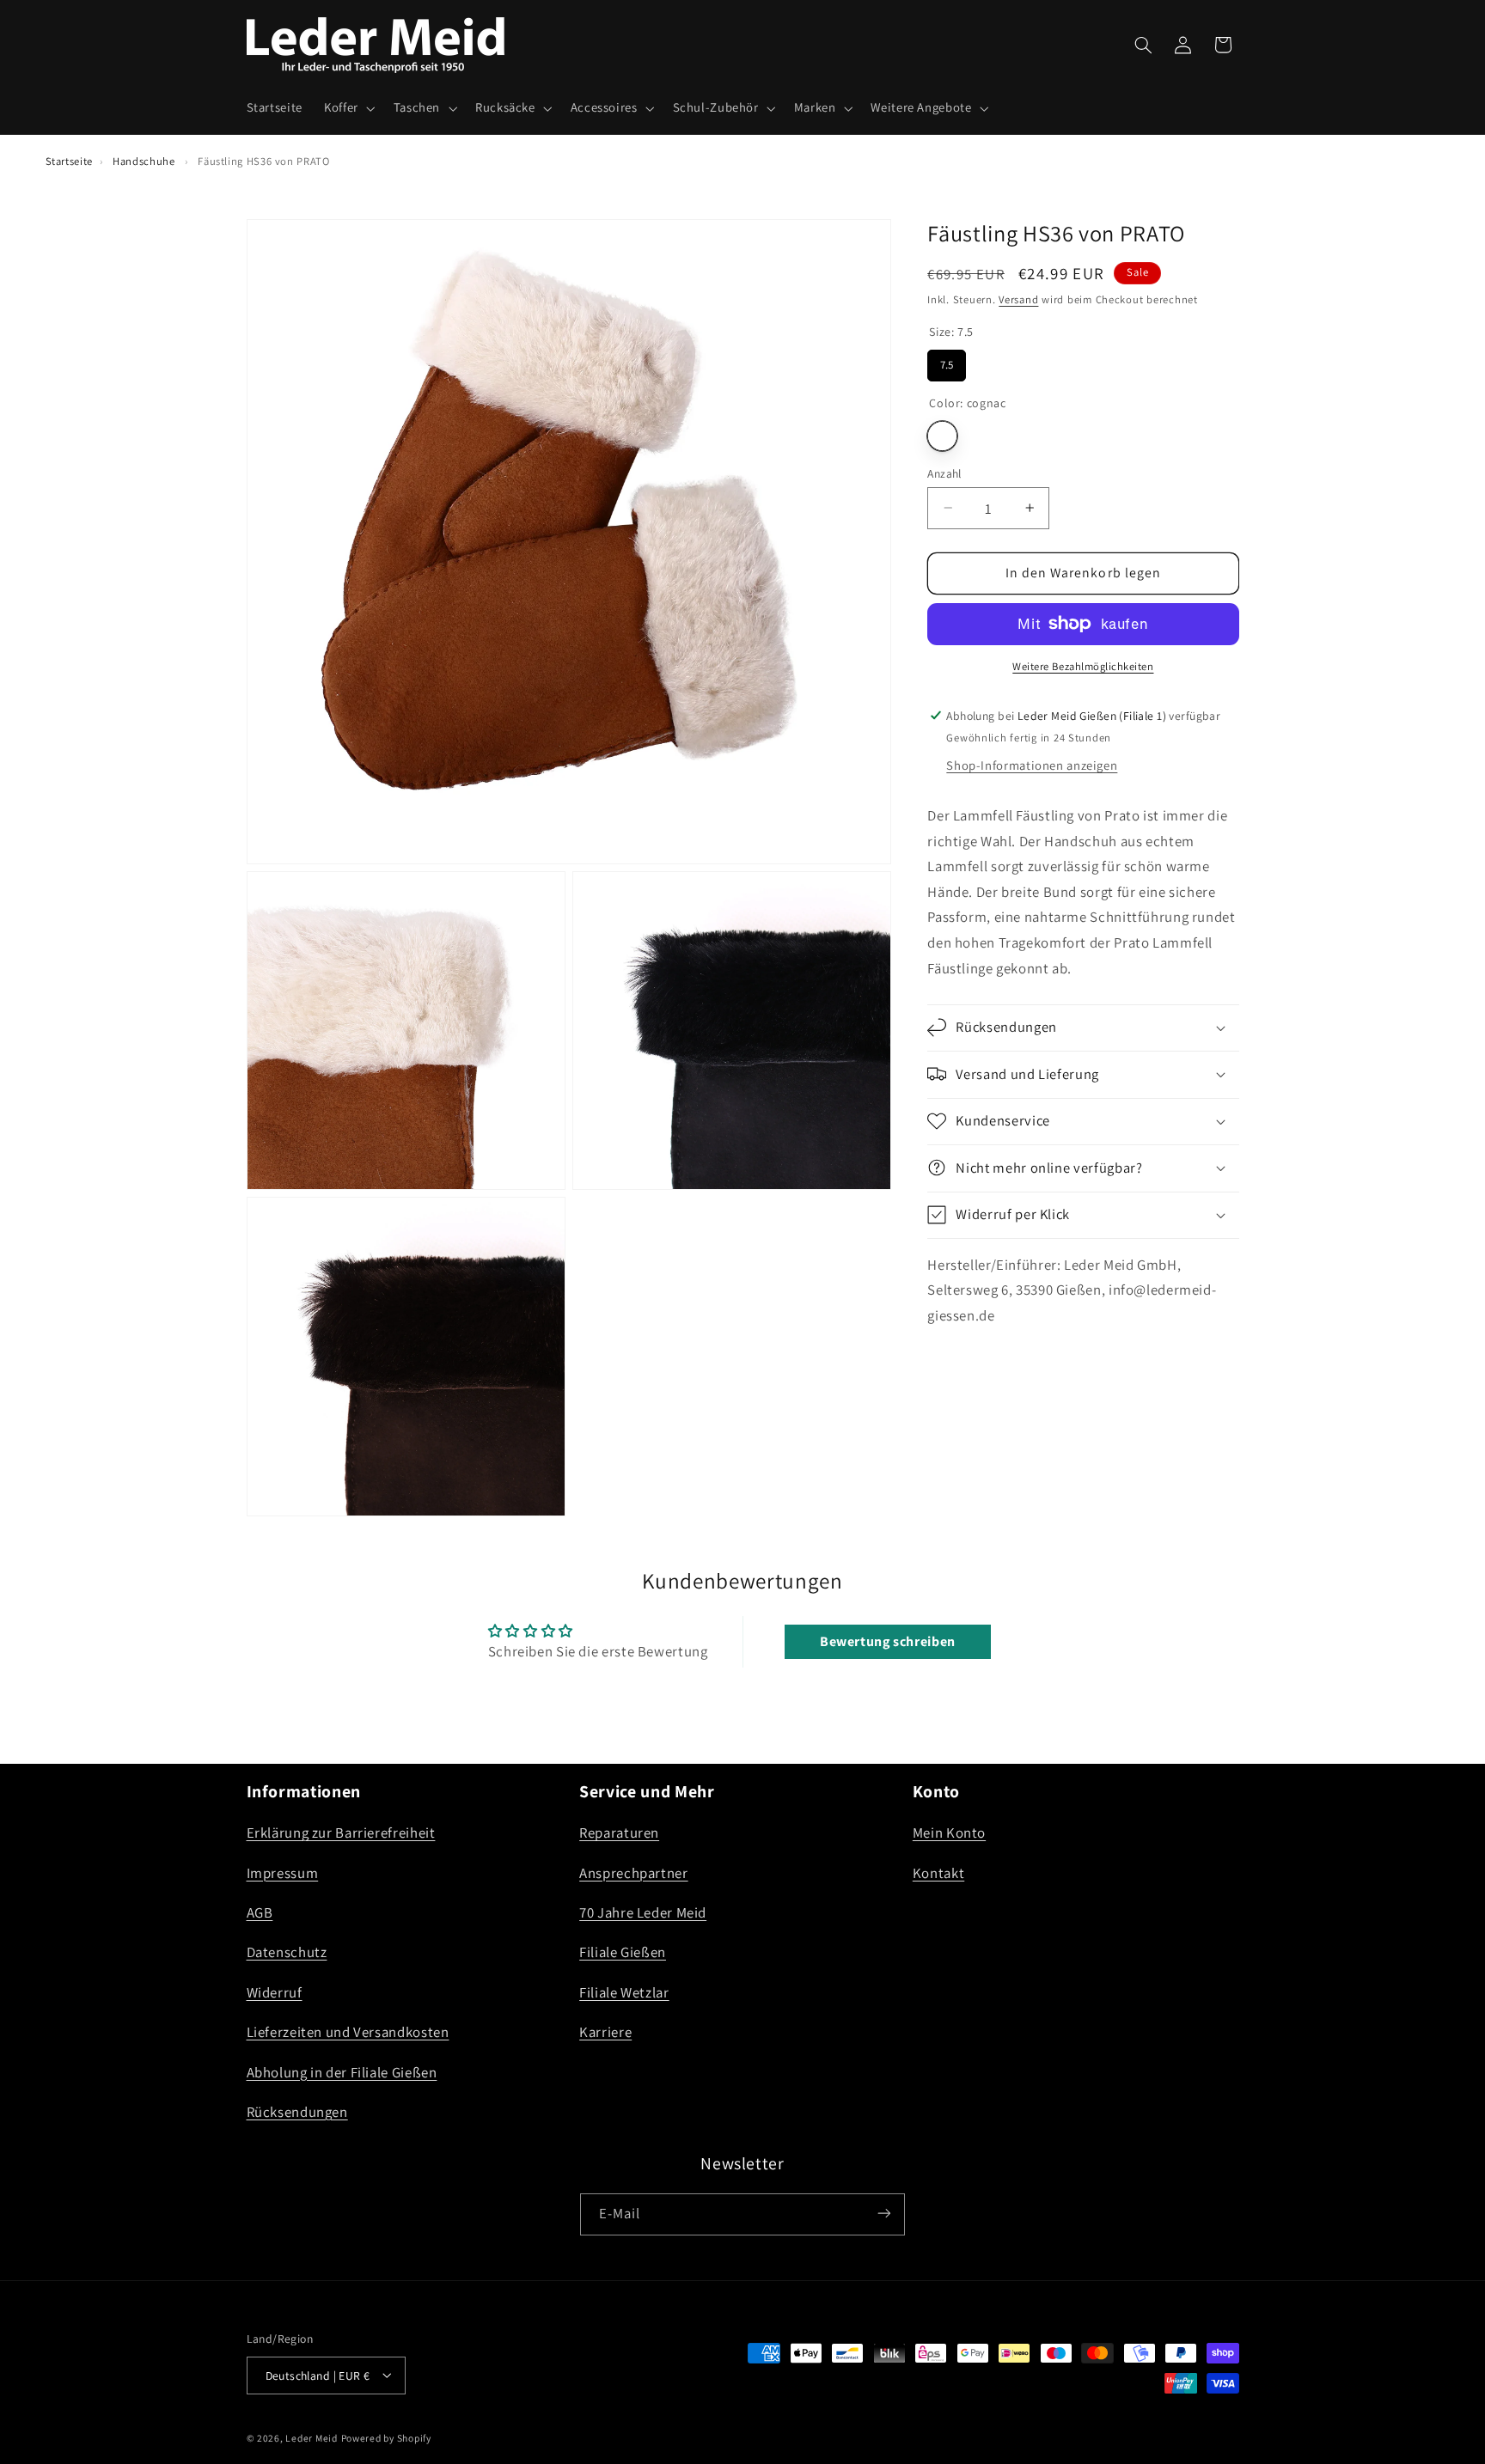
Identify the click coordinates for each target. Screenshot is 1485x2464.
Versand (1018, 299)
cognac (942, 435)
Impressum (283, 1873)
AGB (260, 1912)
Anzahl (944, 473)
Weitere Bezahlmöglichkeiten (1083, 666)
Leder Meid (311, 2437)
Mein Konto (949, 1833)
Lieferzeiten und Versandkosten (348, 2033)
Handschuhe (144, 161)
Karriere (605, 2033)
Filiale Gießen (623, 1953)
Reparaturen (619, 1833)
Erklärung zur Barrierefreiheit (341, 1833)
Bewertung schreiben (888, 1641)
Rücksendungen (297, 2112)
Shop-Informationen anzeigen (1032, 765)
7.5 (947, 361)
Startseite (69, 161)
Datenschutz (287, 1953)
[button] (348, 108)
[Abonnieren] (884, 2214)
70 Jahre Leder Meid (643, 1912)
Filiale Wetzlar (624, 1992)
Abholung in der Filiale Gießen (342, 2072)
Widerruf (275, 1992)
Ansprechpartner (633, 1873)
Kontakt (938, 1873)
